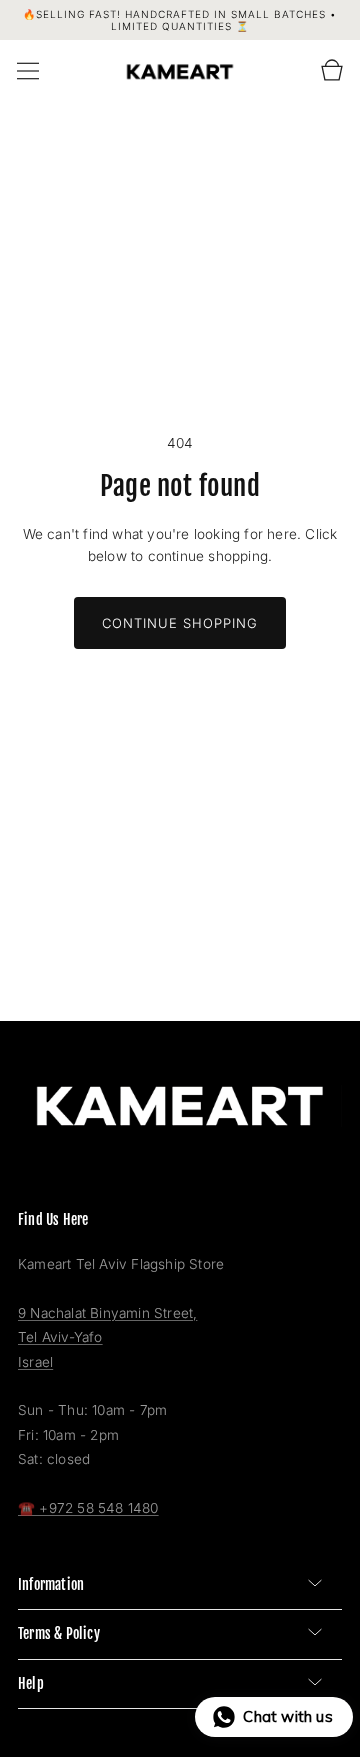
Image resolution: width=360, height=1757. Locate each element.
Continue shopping (180, 623)
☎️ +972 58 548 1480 (88, 1508)
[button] (28, 71)
